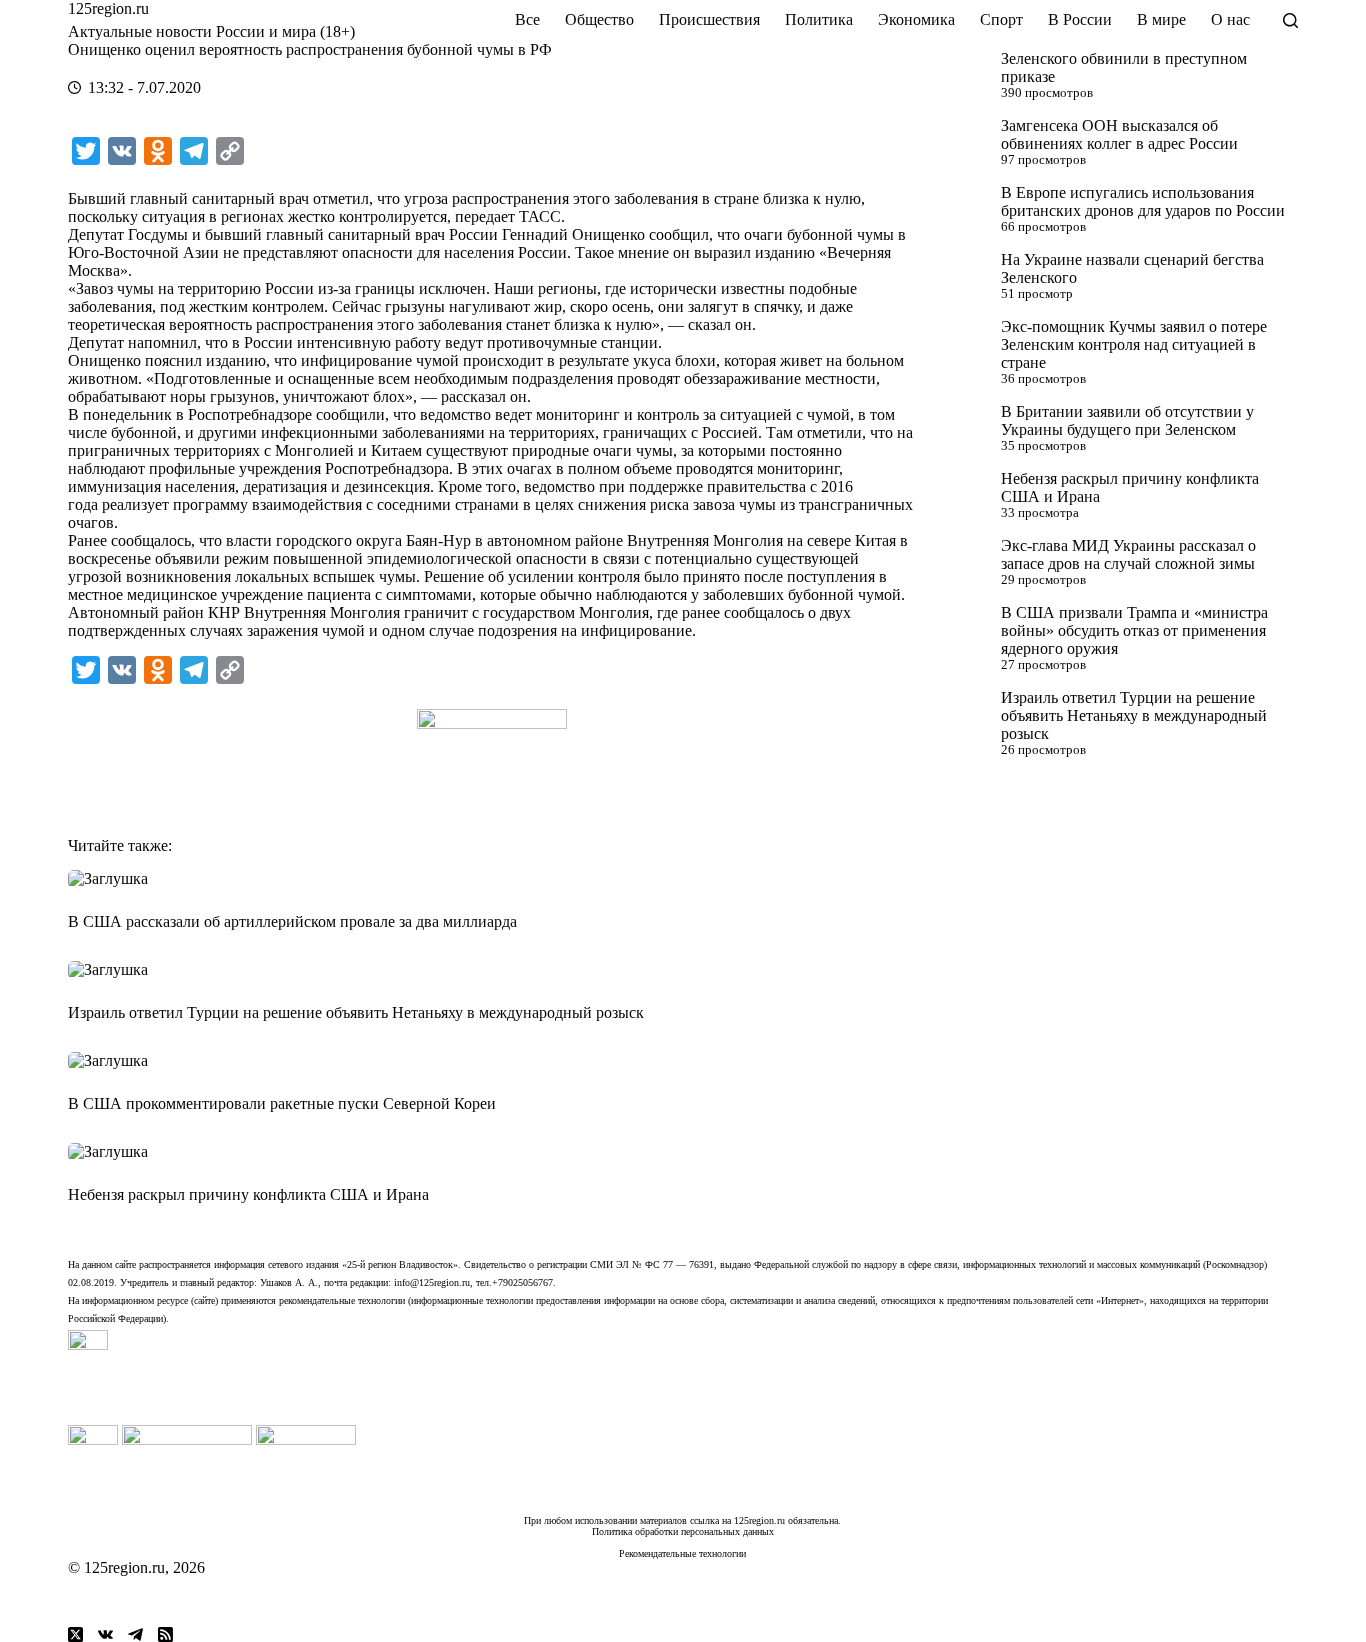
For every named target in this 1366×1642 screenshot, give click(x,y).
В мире (1161, 19)
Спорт (1001, 19)
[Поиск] (1290, 20)
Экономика (916, 19)
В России (1080, 19)
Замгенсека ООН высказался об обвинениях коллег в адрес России (1119, 134)
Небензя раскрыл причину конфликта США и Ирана (248, 1194)
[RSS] (165, 1634)
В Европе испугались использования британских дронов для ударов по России (1143, 201)
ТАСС (540, 216)
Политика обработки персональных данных (683, 1531)
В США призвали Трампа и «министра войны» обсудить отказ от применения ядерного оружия (1134, 630)
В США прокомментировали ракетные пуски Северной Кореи (282, 1103)
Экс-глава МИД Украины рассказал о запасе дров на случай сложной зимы (1128, 554)
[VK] (105, 1634)
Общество (599, 19)
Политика (819, 19)
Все (527, 19)
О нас (1230, 19)
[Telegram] (135, 1634)
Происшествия (709, 19)
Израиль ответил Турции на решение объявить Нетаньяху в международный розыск (1134, 715)
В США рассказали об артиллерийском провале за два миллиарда (292, 921)
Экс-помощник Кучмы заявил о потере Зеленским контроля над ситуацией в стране (1134, 344)
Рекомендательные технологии (682, 1553)
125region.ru (108, 8)
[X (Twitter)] (75, 1634)
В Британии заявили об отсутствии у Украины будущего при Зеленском (1127, 420)
